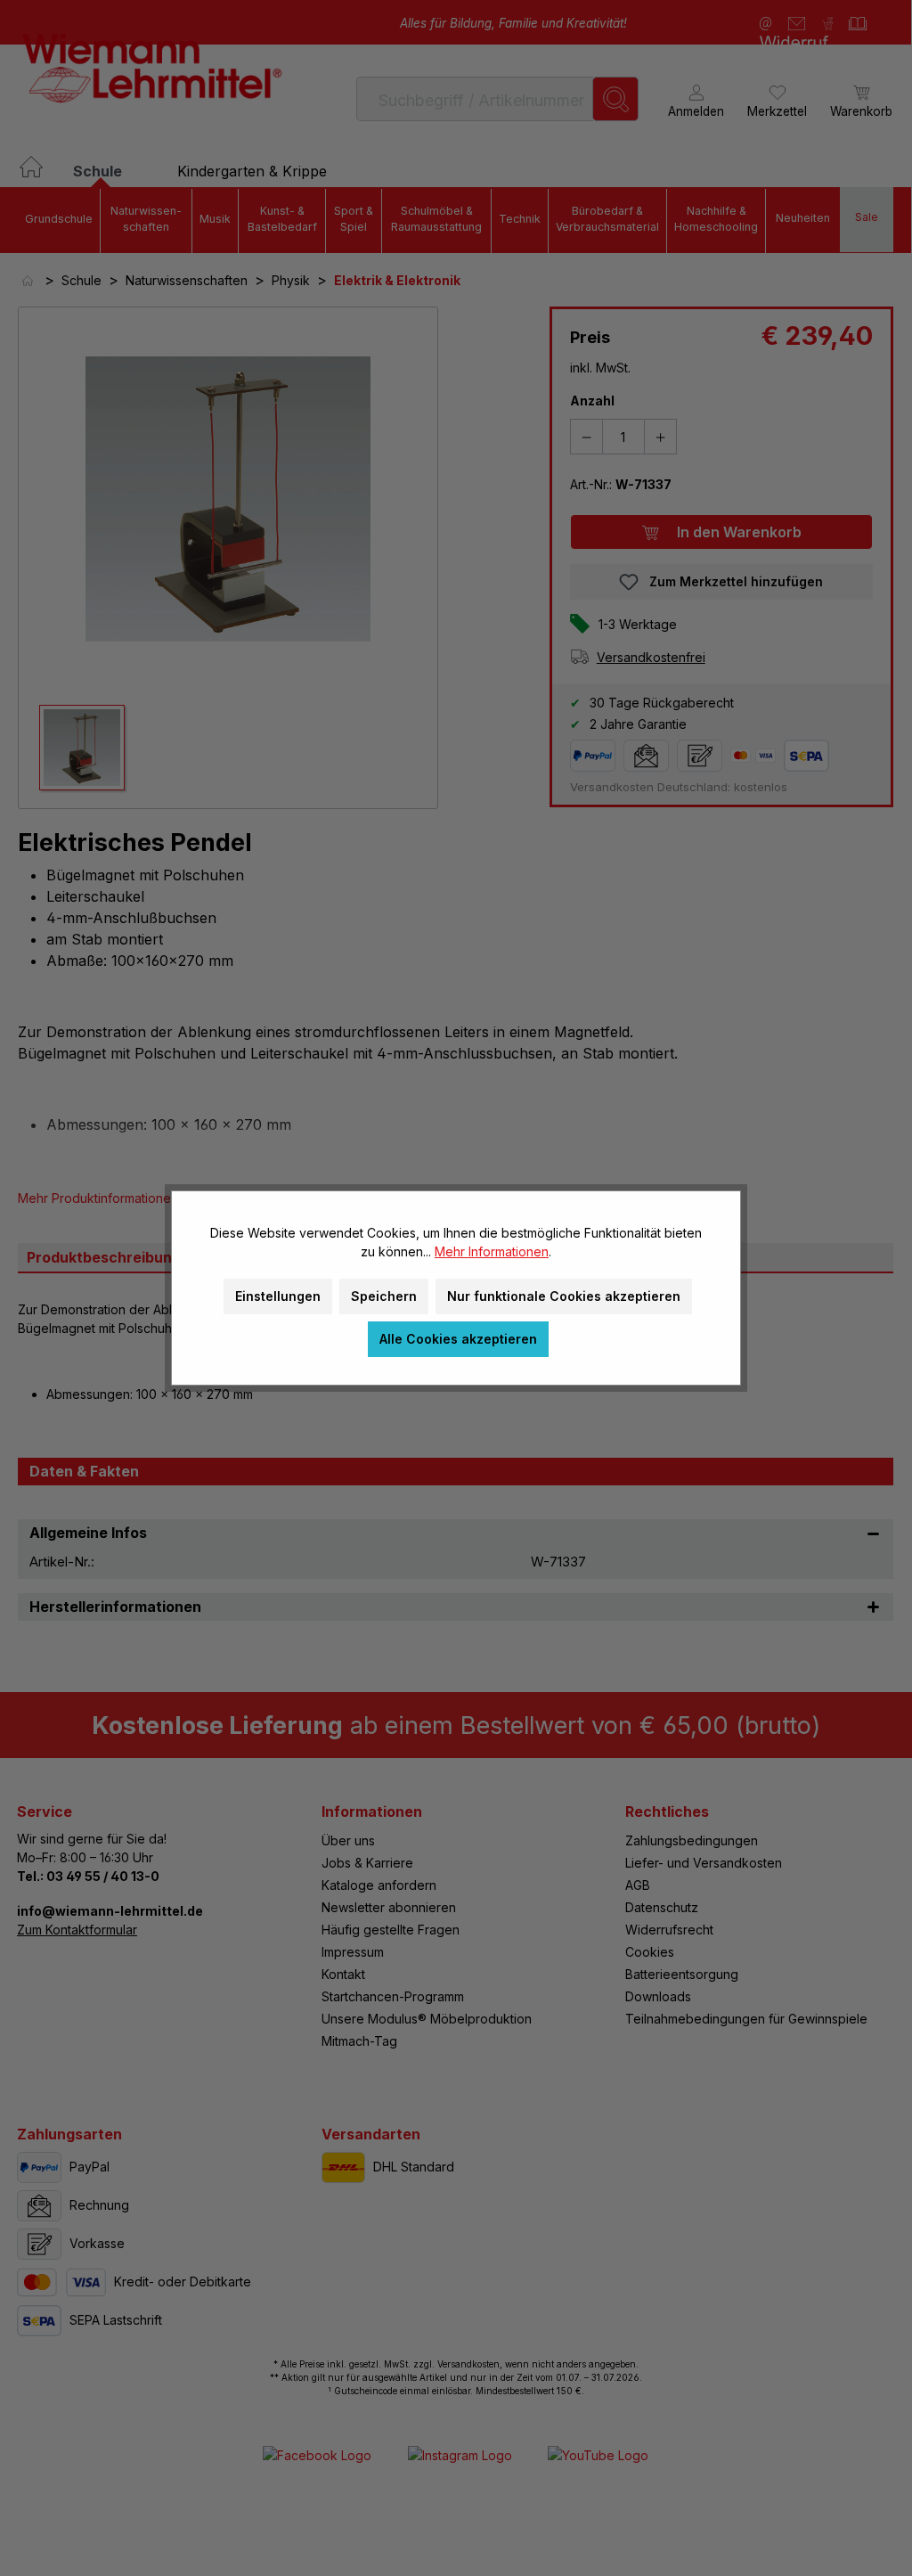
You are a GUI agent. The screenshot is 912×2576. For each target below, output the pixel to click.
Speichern (384, 1296)
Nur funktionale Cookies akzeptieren (564, 1296)
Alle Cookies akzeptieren (458, 1339)
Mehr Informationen (492, 1251)
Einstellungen (278, 1296)
